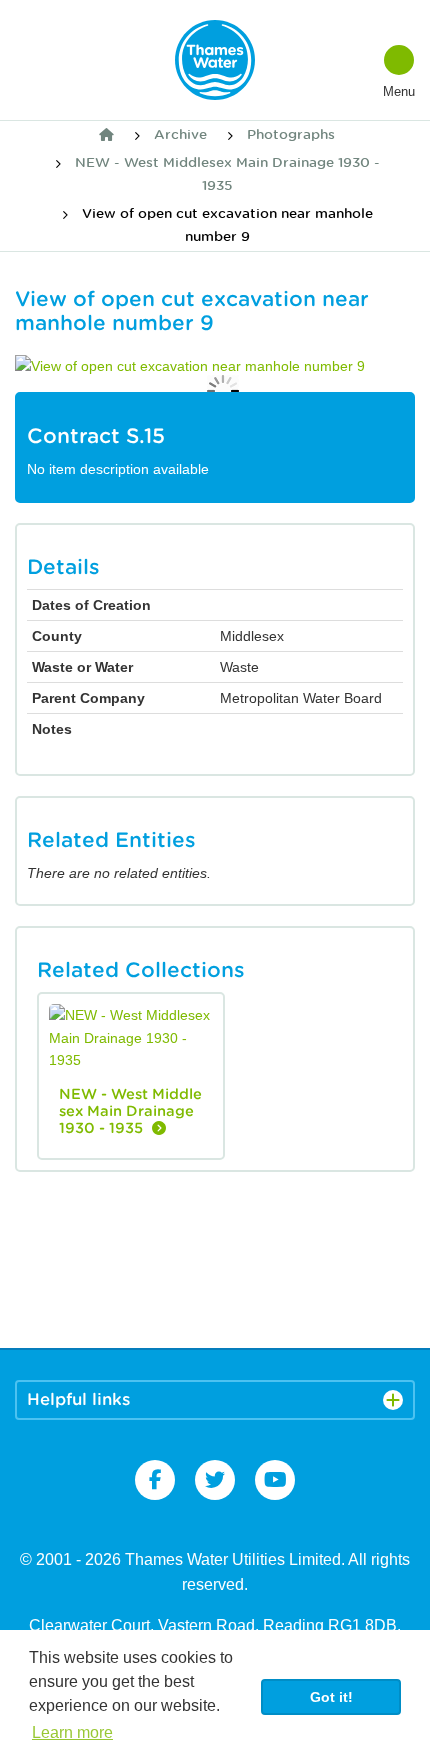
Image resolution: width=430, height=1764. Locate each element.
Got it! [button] (331, 1697)
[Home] (106, 135)
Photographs (291, 134)
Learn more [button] (72, 1732)
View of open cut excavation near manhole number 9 (227, 224)
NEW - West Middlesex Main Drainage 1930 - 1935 (227, 173)
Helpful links (78, 1399)
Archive (180, 134)
